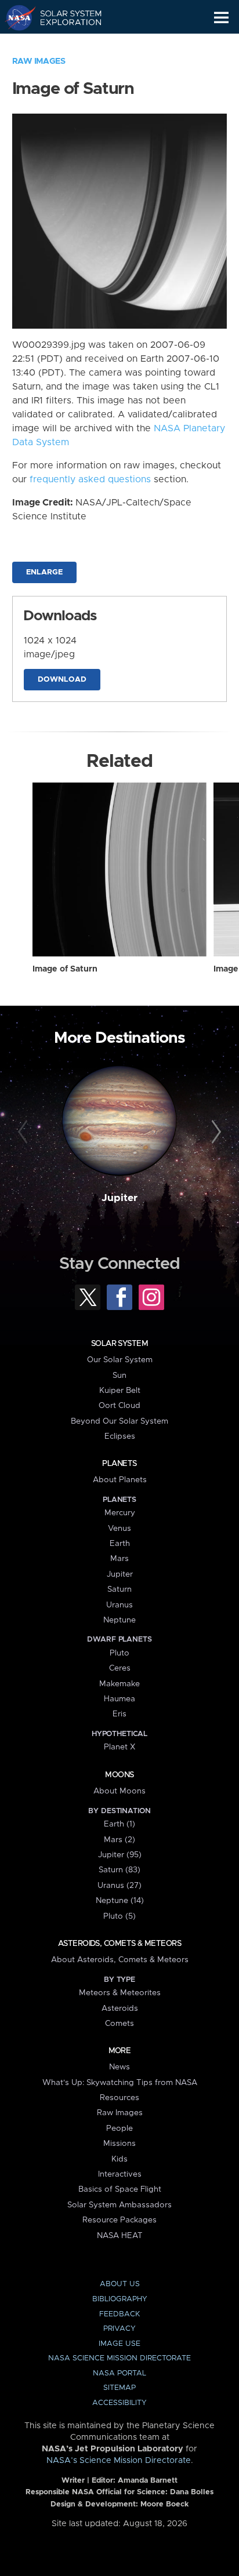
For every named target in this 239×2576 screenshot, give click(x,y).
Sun (119, 1376)
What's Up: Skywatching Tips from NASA (120, 2083)
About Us (120, 2284)
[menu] (221, 18)
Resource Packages (119, 2220)
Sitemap (119, 2388)
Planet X (119, 1747)
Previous (25, 1132)
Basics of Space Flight (120, 2189)
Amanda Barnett (148, 2481)
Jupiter (119, 1198)
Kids (119, 2159)
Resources (119, 2098)
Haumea (119, 1699)
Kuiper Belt (120, 1391)
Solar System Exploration (64, 17)
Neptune (119, 1620)
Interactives (120, 2174)
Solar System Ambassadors (119, 2205)
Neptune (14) (120, 1901)
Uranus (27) (119, 1886)
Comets (119, 2024)
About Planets (120, 1480)
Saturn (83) (119, 1870)
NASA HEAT (120, 2236)
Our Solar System (120, 1360)
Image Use (119, 2344)
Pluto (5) (119, 1916)
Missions (119, 2144)
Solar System (119, 1344)
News (119, 2067)
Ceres (120, 1668)
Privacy (119, 2329)
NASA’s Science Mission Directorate (119, 2461)
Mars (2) (119, 1840)
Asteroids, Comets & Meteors (119, 1944)
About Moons (119, 1791)
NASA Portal (119, 2373)
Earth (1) (119, 1824)
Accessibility (119, 2403)
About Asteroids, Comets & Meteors (120, 1960)
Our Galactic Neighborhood (64, 44)
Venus (119, 1529)
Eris (119, 1714)
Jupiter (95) (120, 1855)
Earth (120, 1544)
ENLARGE (44, 572)
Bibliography (120, 2299)
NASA (15, 17)
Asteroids (120, 2009)
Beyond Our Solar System (119, 1421)
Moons (119, 1775)
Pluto (119, 1653)
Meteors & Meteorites (120, 1993)
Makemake (119, 1684)
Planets (119, 1464)
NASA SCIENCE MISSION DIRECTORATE (119, 2358)
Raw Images (39, 61)
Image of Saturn (65, 969)
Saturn (119, 1589)
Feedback (119, 2314)
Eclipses (120, 1436)
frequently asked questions (90, 479)
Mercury (120, 1513)
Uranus (119, 1605)
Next (214, 1132)
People (119, 2129)
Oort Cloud (119, 1406)
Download (62, 680)
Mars (119, 1559)
